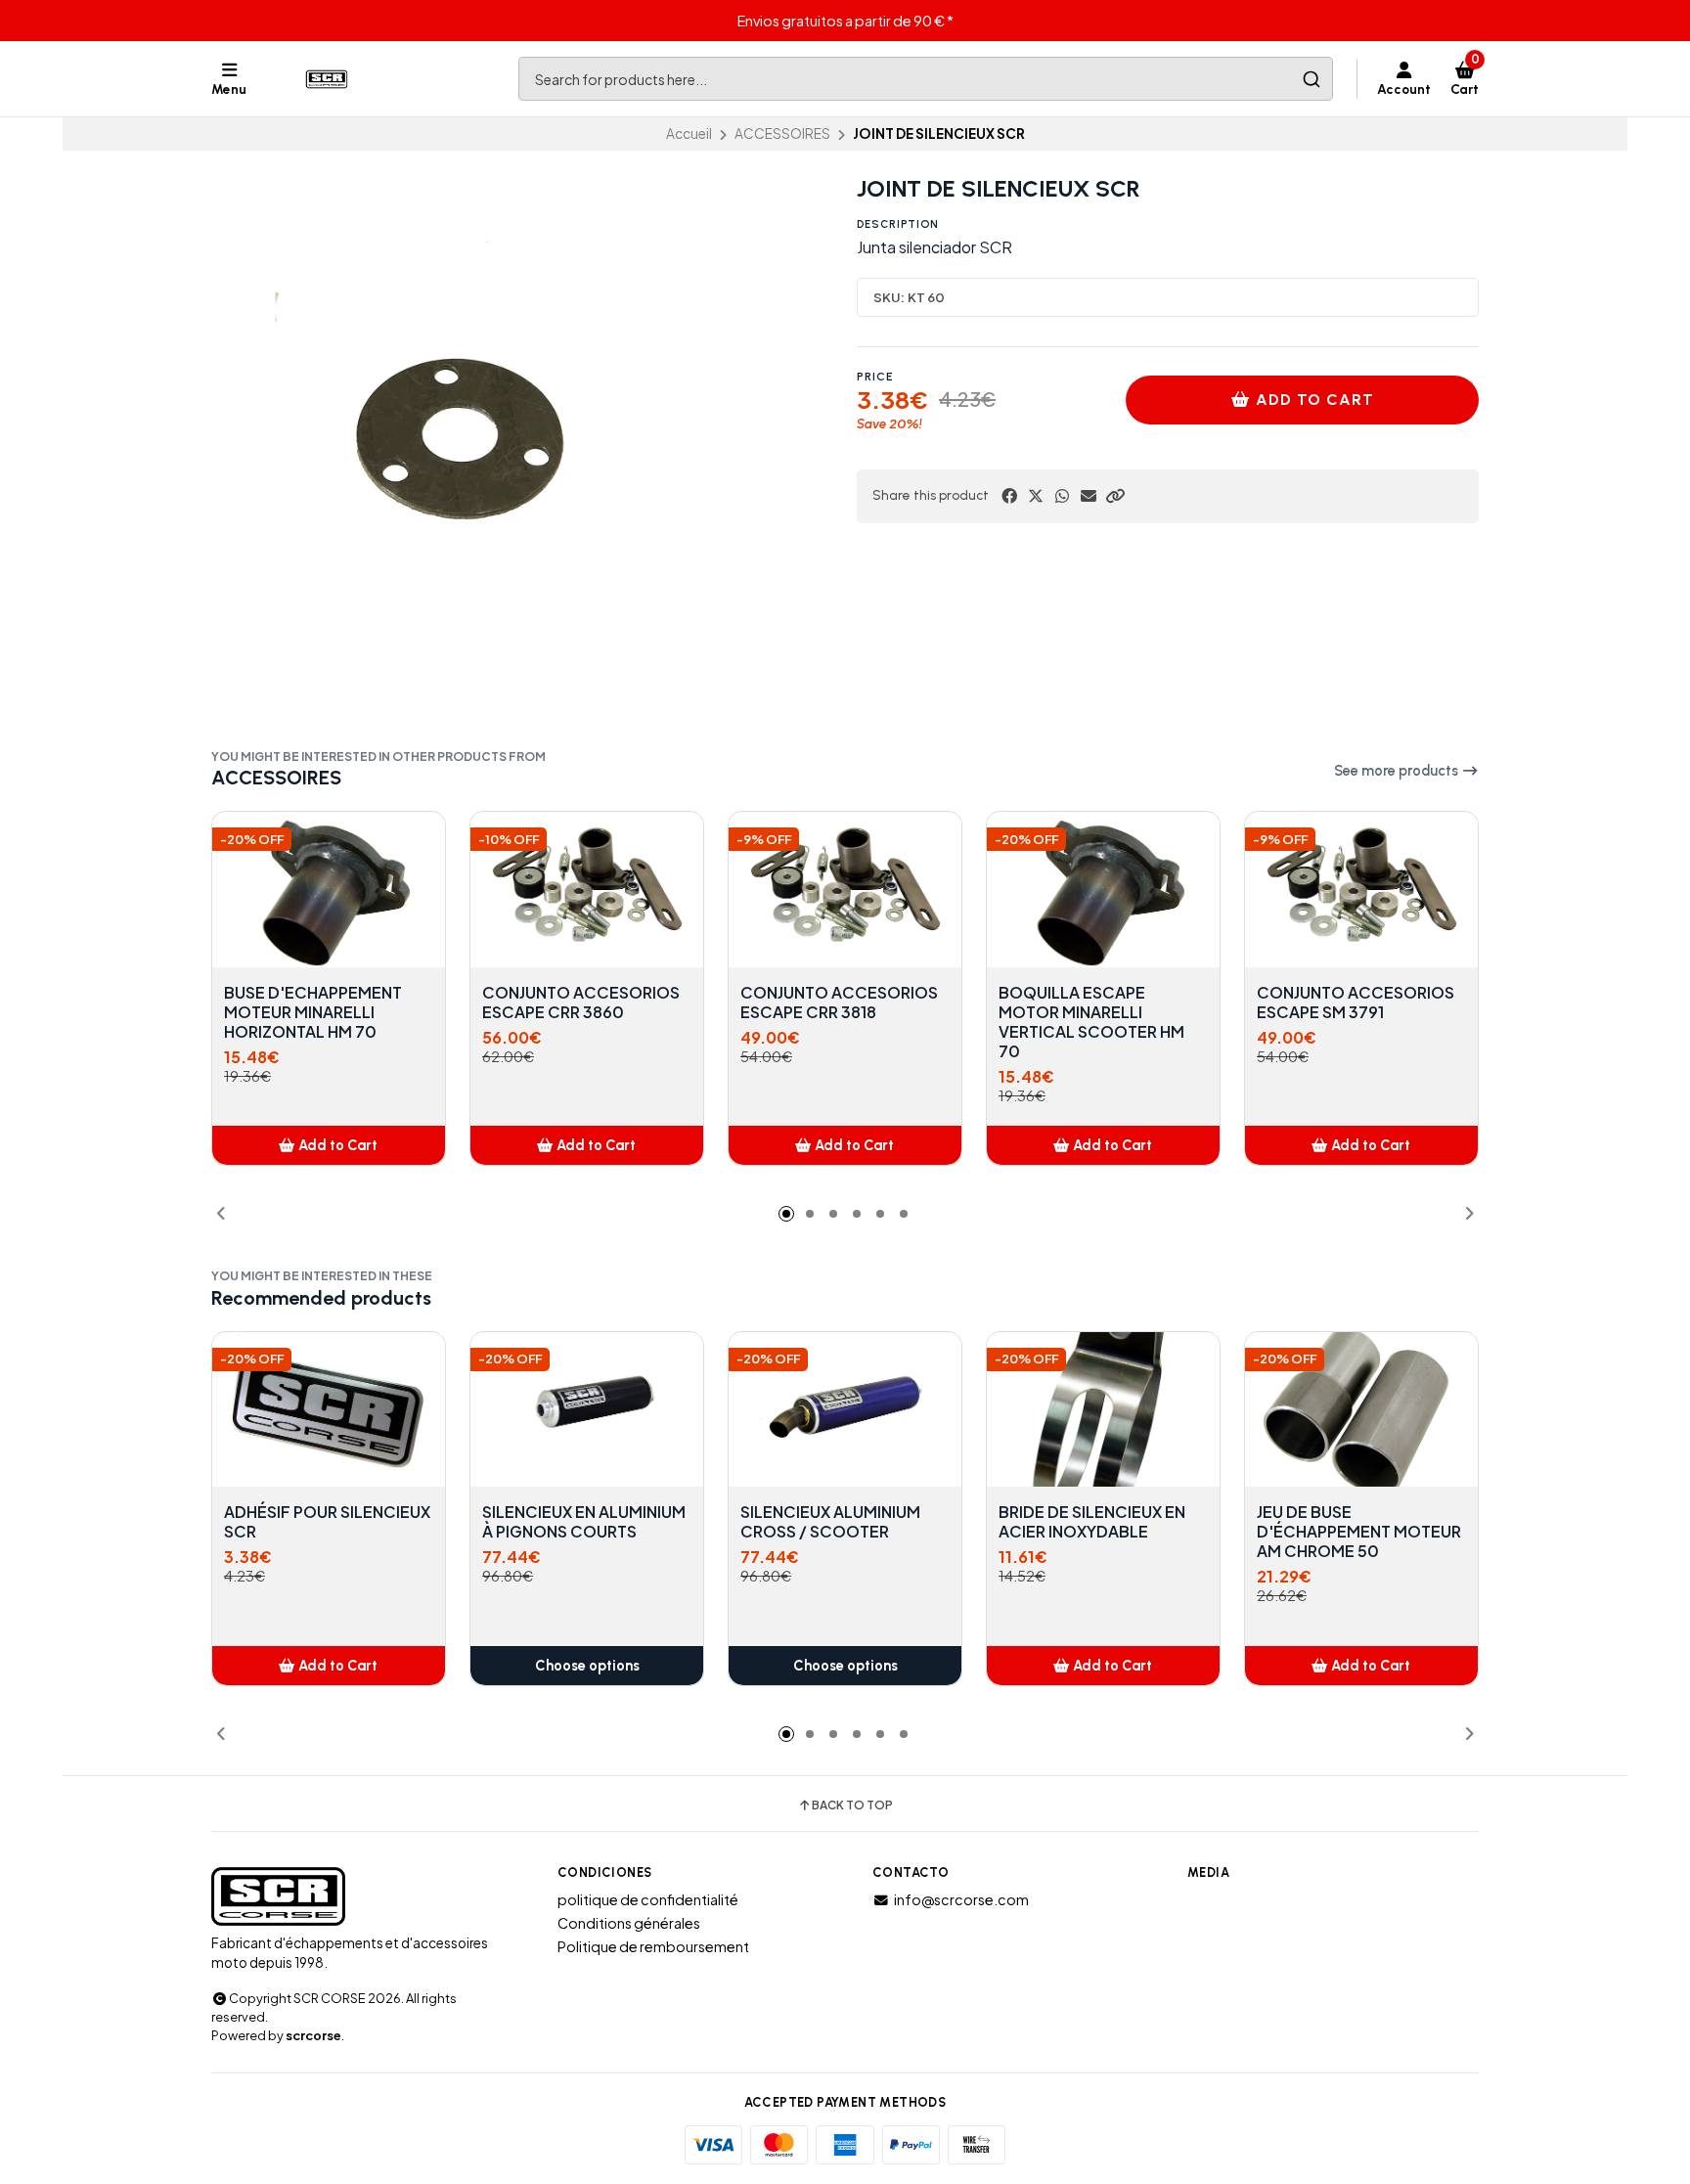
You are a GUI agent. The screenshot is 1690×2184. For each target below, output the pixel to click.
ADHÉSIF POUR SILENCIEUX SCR (327, 1522)
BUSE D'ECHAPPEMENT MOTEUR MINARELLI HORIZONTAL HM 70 (313, 1012)
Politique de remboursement (653, 1946)
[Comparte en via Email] (1089, 496)
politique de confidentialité (648, 1899)
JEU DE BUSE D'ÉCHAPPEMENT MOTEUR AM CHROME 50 (1359, 1532)
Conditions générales (629, 1923)
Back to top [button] (852, 1805)
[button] (1115, 496)
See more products (1398, 771)
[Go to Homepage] (329, 79)
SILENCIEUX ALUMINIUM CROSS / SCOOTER (830, 1522)
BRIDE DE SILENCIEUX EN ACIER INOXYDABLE (1092, 1522)
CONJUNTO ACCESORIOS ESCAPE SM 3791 (1356, 1003)
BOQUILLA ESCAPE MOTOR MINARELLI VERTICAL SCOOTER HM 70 (1091, 1022)
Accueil (689, 134)
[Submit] (1311, 79)
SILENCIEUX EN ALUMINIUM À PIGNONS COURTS (584, 1522)
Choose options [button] (587, 1666)
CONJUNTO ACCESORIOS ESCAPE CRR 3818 (839, 1003)
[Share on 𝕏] (1036, 496)
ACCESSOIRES (782, 134)
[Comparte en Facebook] (1009, 496)
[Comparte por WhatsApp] (1062, 496)
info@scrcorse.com (961, 1899)
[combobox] (926, 79)
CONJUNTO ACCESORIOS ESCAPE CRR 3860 (581, 1003)
